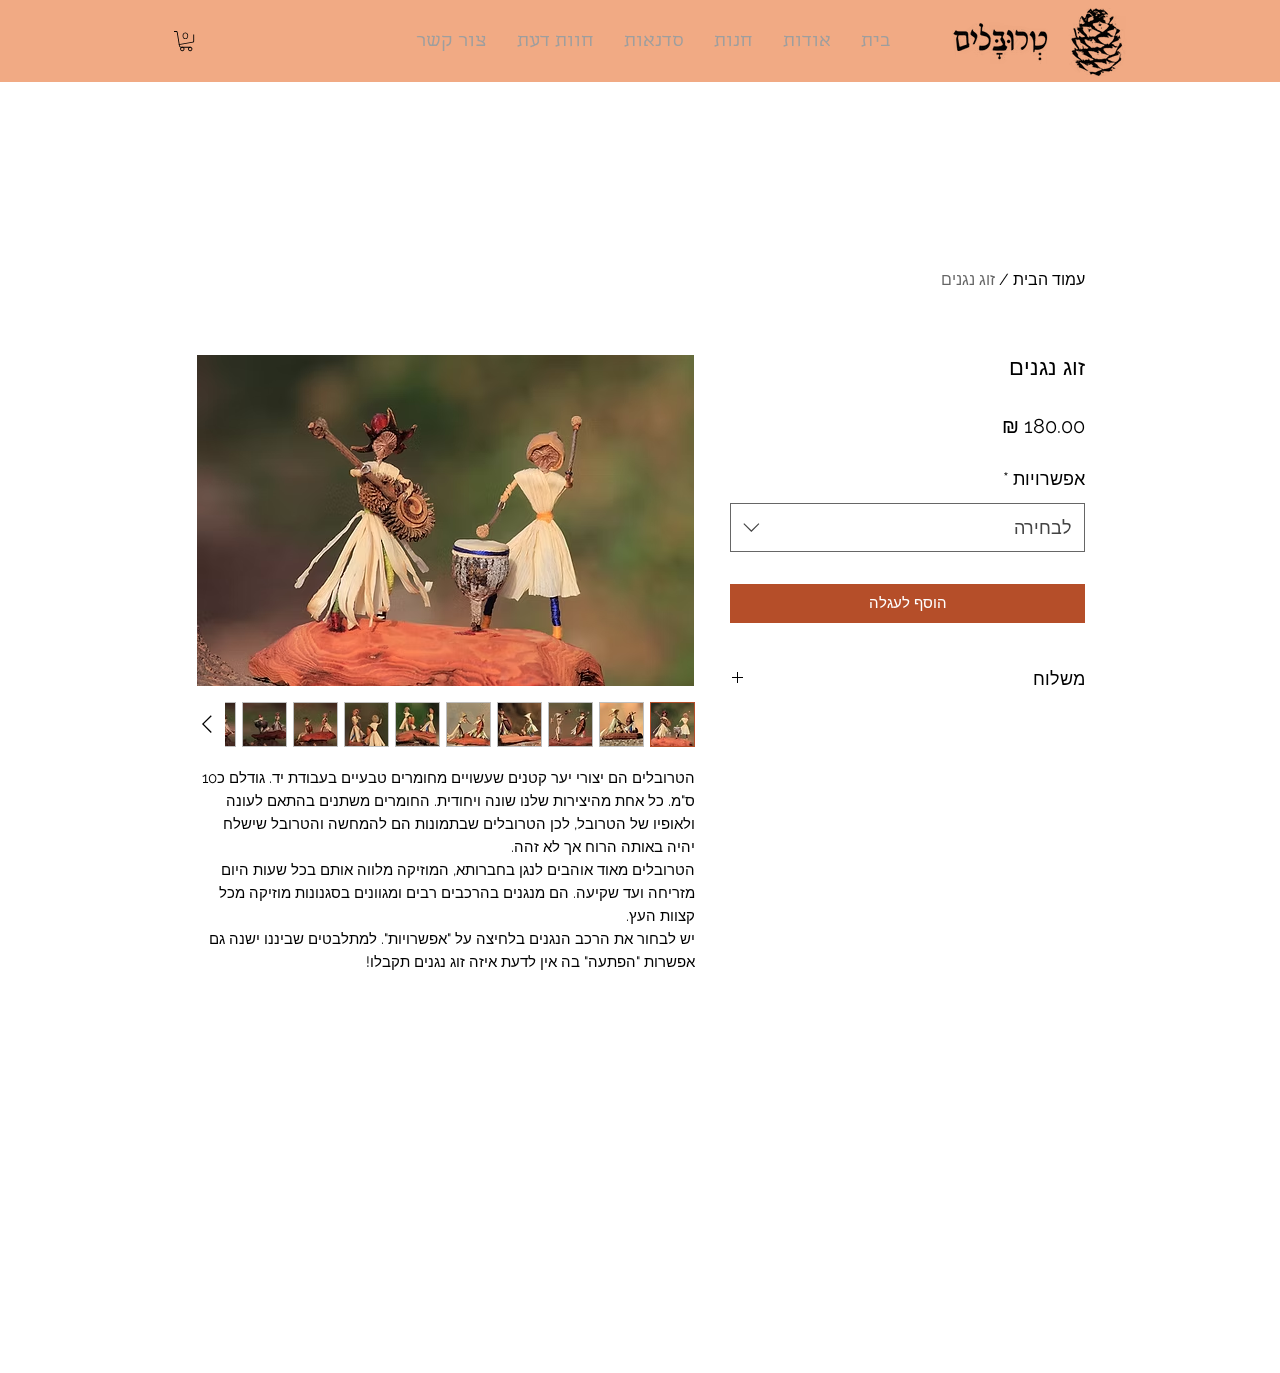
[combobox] (907, 528)
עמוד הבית (1049, 279)
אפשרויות (1044, 478)
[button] (186, 41)
